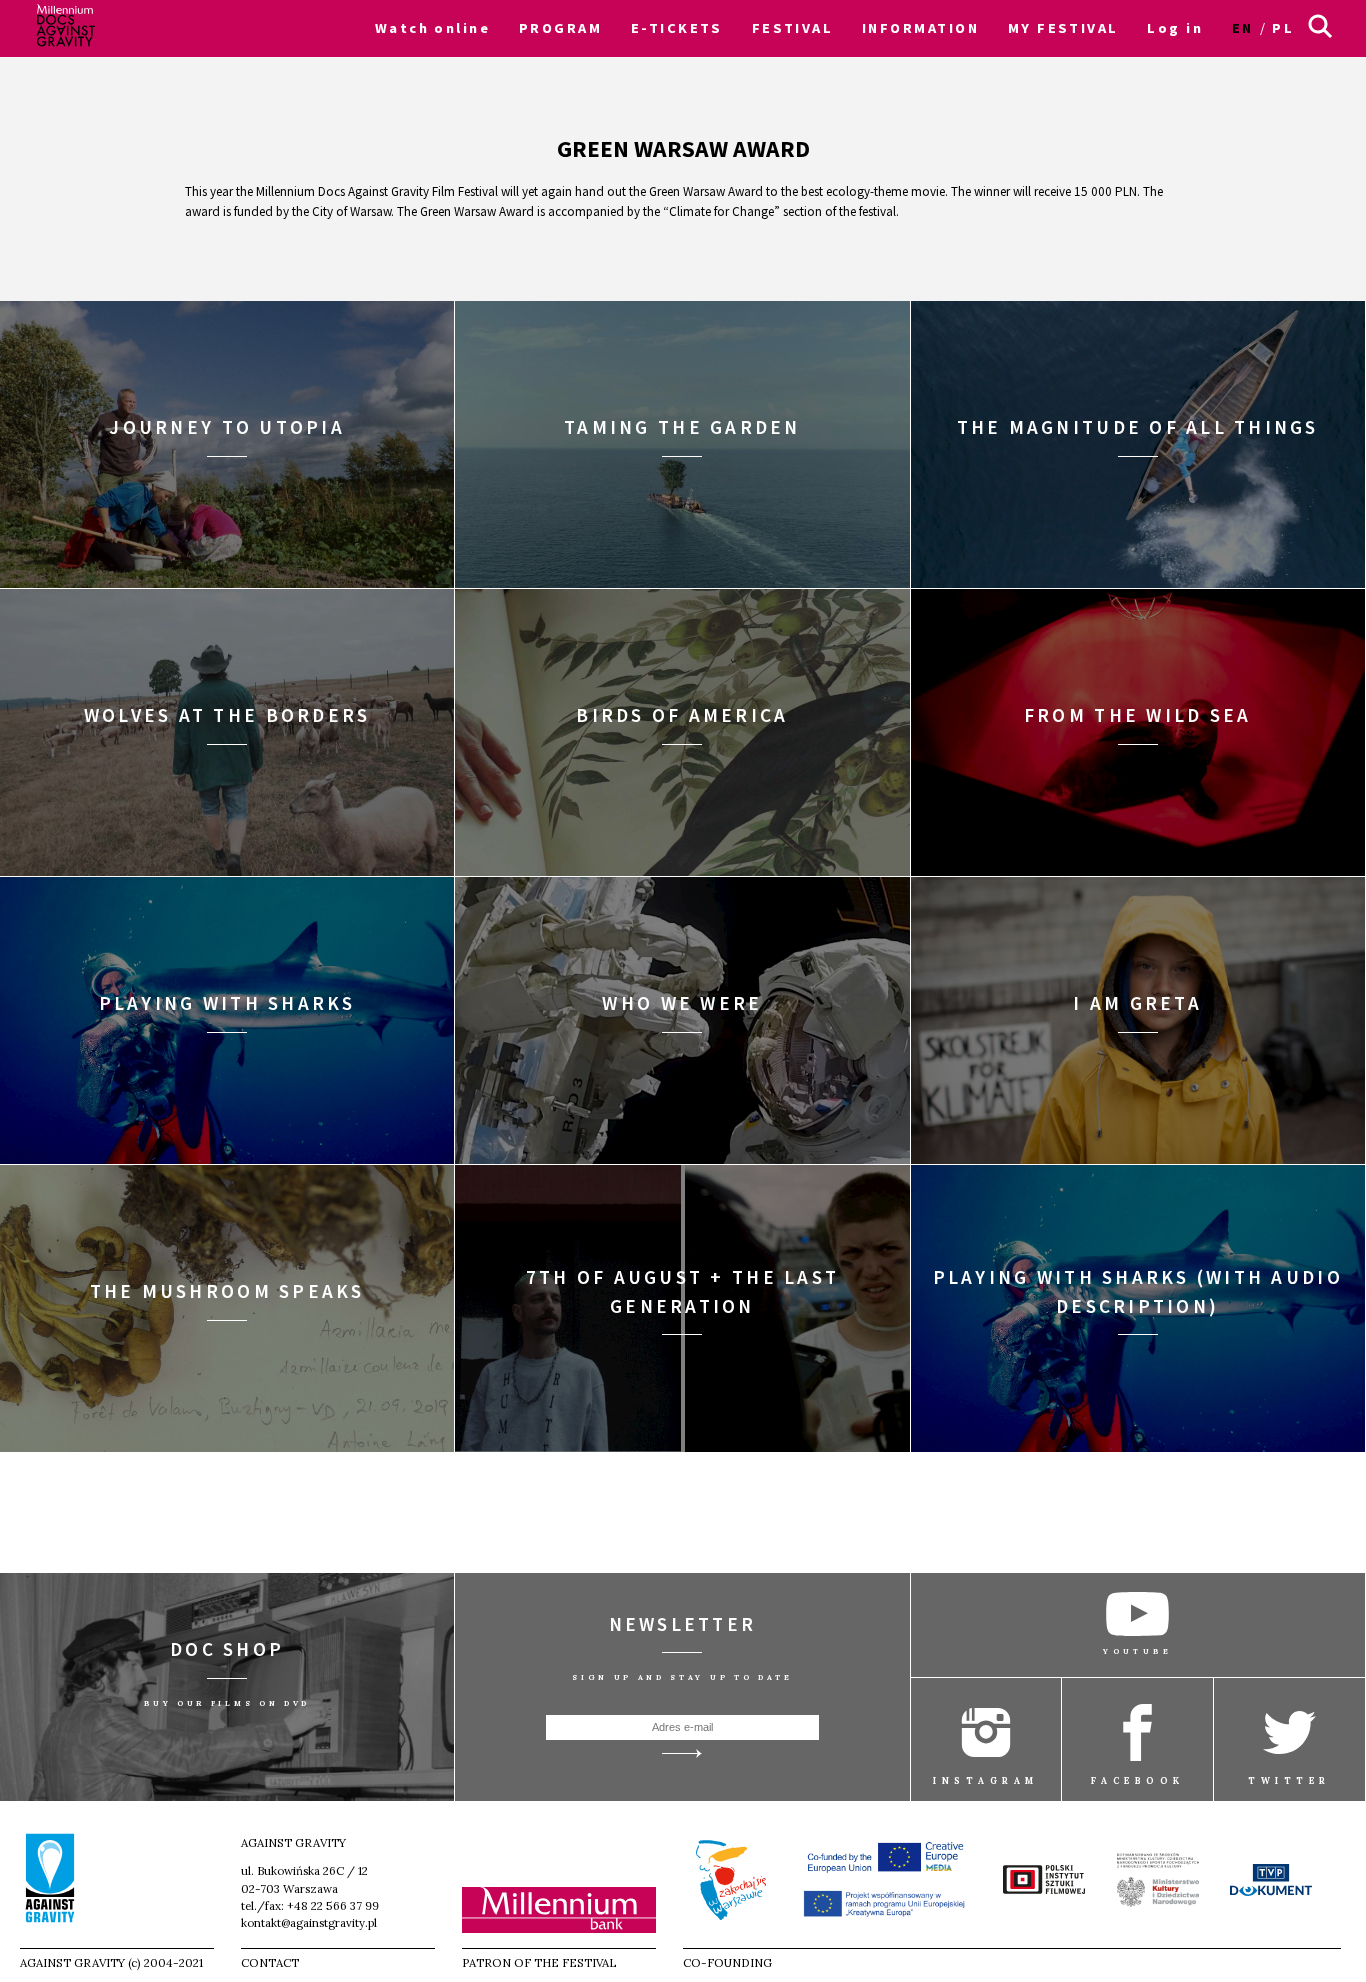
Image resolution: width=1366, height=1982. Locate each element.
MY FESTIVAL (1063, 28)
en (1243, 28)
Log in (1175, 28)
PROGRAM (560, 28)
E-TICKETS (677, 28)
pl (1283, 28)
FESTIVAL (793, 28)
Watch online (432, 28)
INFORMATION (920, 28)
